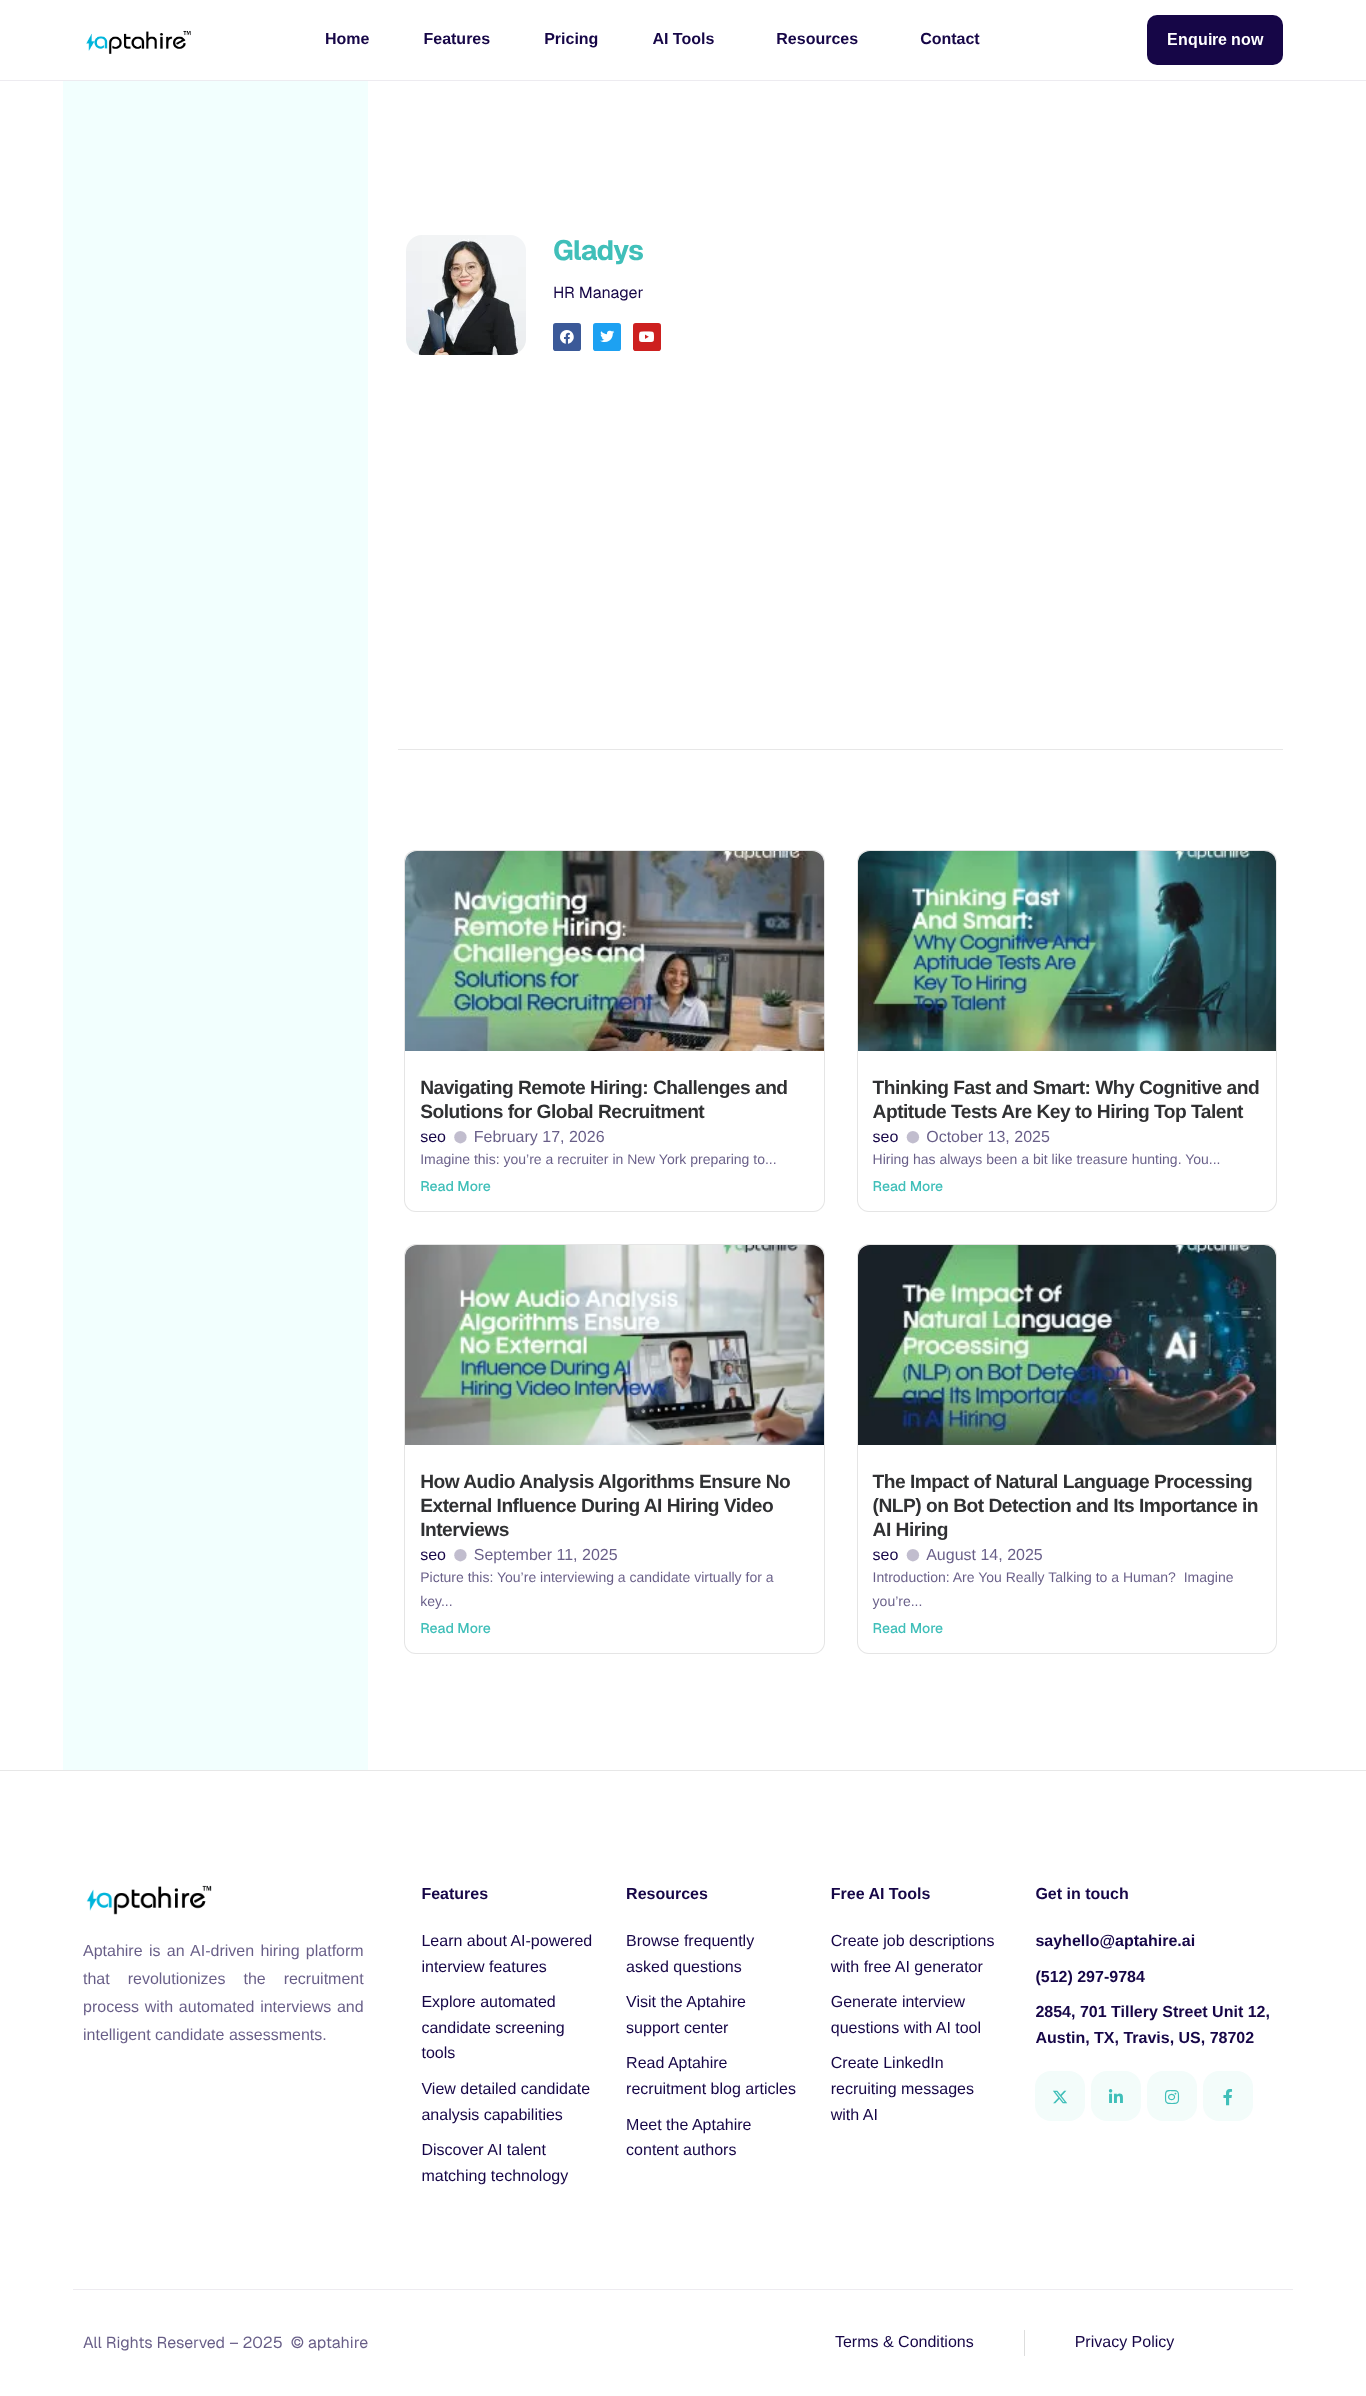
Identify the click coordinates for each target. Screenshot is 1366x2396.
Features (456, 39)
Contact (950, 39)
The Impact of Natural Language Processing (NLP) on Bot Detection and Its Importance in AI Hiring (1065, 1506)
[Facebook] (1228, 2096)
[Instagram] (1172, 2096)
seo (433, 1137)
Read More (455, 1187)
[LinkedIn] (1116, 2096)
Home (347, 39)
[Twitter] (1060, 2096)
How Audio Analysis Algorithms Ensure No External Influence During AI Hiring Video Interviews (605, 1506)
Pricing (571, 39)
